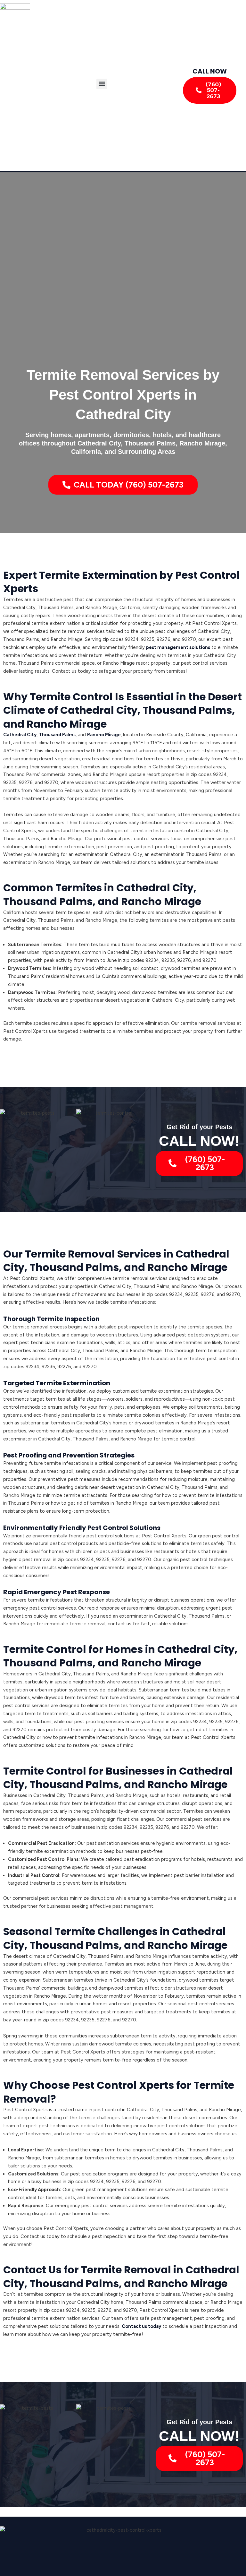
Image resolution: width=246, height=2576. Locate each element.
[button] (102, 84)
